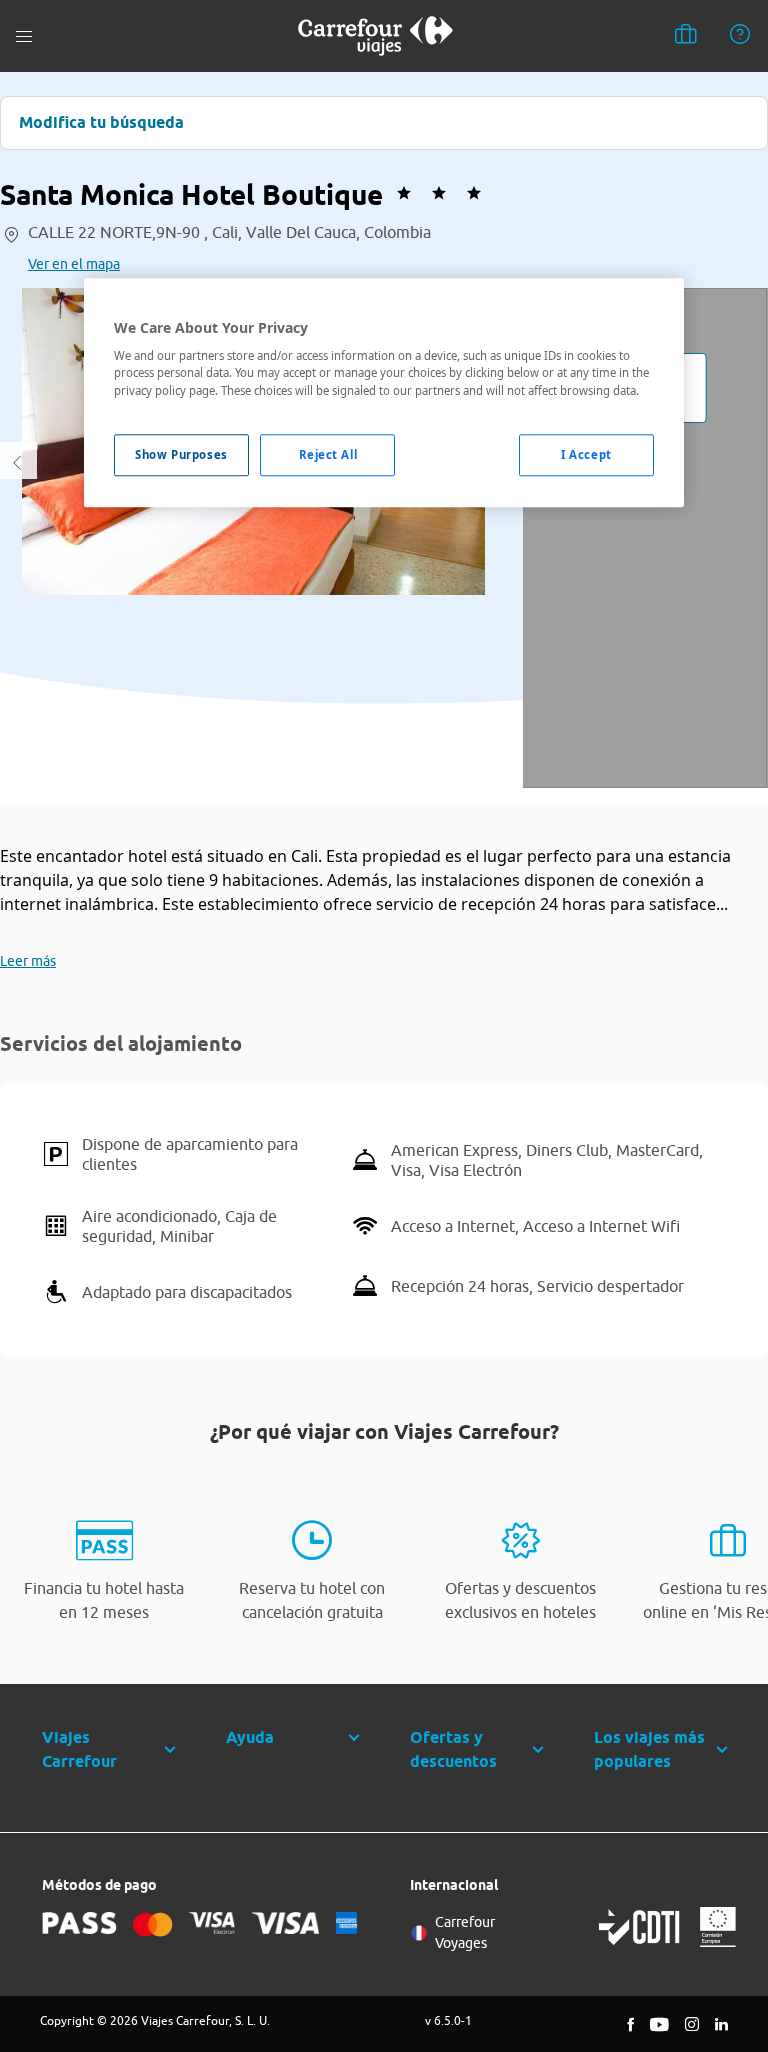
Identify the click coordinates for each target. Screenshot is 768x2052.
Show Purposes (181, 454)
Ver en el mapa (74, 264)
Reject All (328, 454)
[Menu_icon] (24, 36)
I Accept (586, 454)
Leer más (28, 961)
